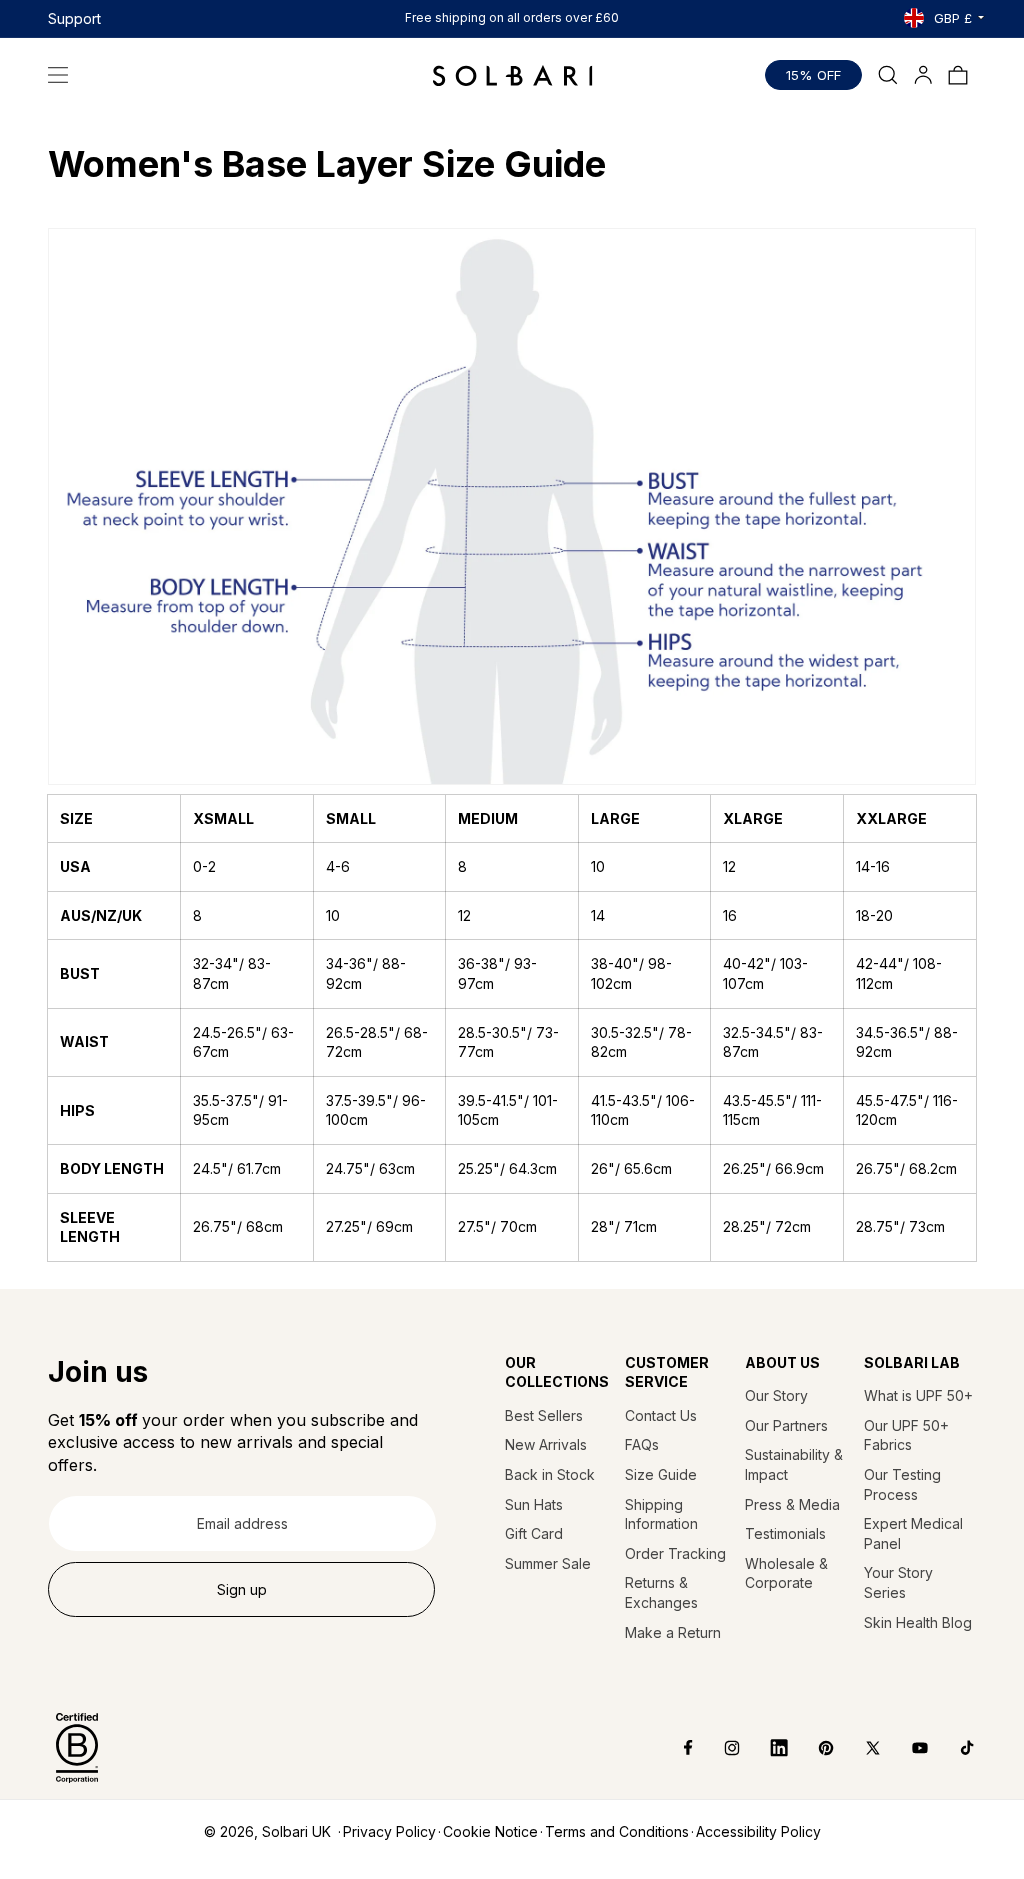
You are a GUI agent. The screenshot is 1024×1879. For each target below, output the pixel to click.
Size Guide (661, 1474)
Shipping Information (661, 1514)
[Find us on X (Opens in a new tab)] (858, 1748)
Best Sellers (544, 1415)
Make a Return (673, 1632)
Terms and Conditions (617, 1831)
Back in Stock (550, 1474)
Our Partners (786, 1425)
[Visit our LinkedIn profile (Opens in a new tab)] (764, 1748)
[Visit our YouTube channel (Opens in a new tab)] (905, 1748)
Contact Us (661, 1415)
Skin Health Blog (918, 1622)
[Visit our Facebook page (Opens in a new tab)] (674, 1748)
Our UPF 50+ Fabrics (906, 1435)
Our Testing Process (902, 1484)
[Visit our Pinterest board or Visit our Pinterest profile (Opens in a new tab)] (811, 1748)
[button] (58, 75)
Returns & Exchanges (661, 1592)
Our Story (776, 1395)
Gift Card (534, 1533)
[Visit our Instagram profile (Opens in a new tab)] (717, 1748)
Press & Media (792, 1504)
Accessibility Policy (758, 1831)
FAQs (642, 1444)
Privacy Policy (389, 1831)
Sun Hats (534, 1504)
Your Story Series (898, 1582)
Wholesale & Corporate (786, 1573)
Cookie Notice (490, 1831)
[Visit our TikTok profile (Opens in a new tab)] (952, 1748)
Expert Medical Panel (913, 1533)
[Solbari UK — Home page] (512, 75)
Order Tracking (675, 1553)
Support (74, 18)
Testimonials (785, 1533)
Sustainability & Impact (794, 1464)
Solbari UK (296, 1831)
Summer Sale (548, 1563)
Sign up (242, 1589)
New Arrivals (546, 1444)
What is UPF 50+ (918, 1395)
